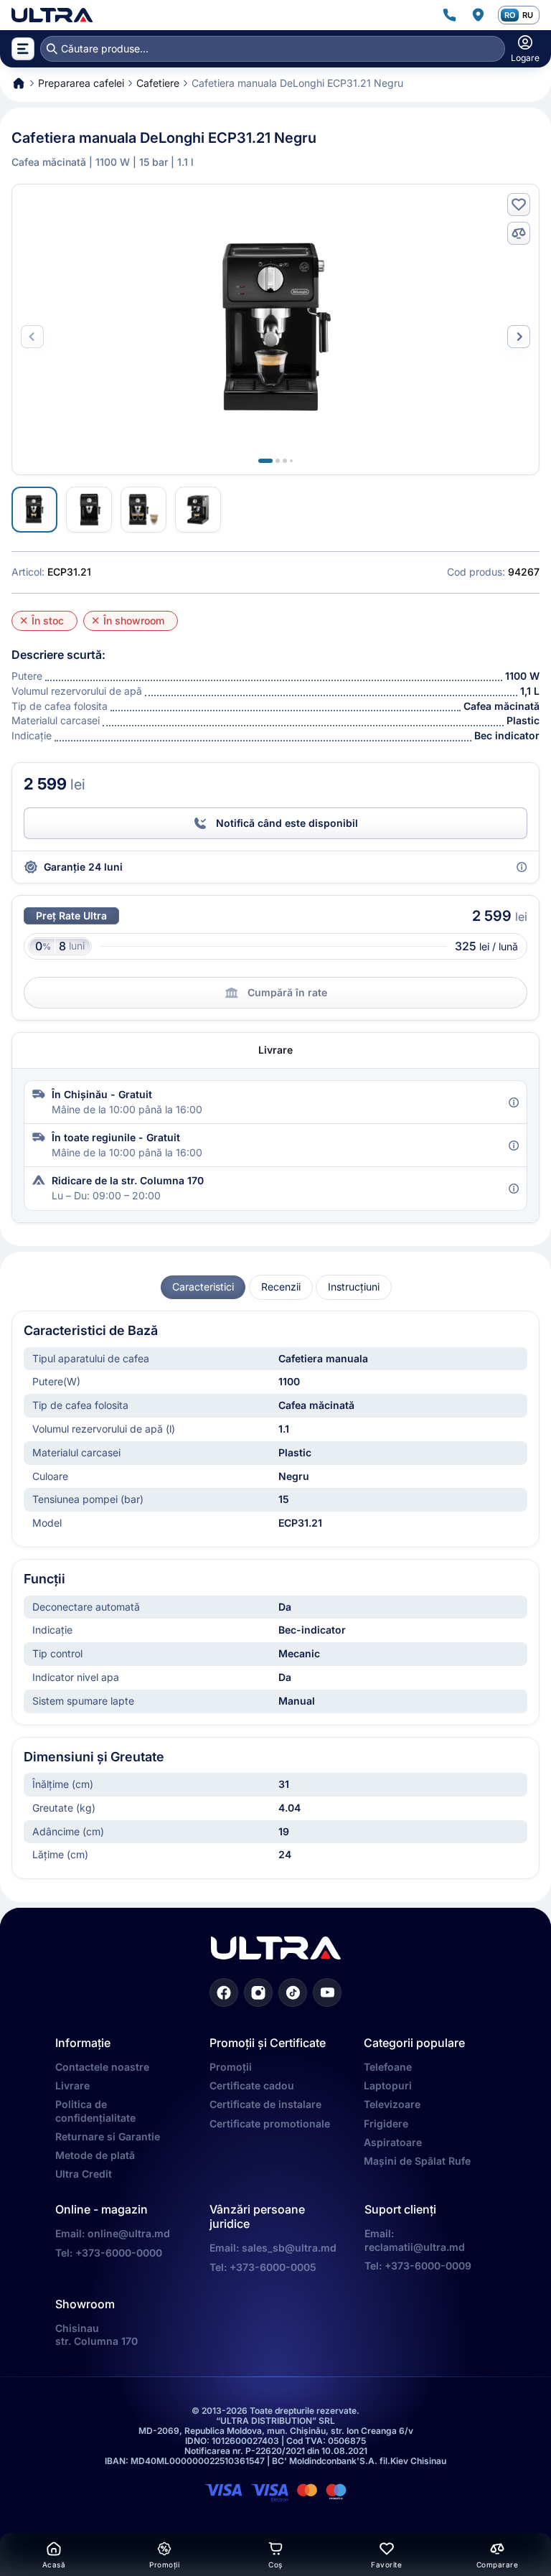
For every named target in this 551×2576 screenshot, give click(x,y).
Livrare (72, 2085)
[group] (203, 1287)
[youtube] (327, 1992)
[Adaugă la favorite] (519, 205)
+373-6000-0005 (273, 2267)
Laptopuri (388, 2085)
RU (528, 15)
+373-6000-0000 (119, 2253)
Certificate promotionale (270, 2123)
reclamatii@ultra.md (415, 2247)
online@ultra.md (129, 2233)
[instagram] (258, 1992)
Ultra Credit (84, 2174)
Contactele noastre (102, 2067)
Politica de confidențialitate (95, 2111)
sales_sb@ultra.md (289, 2248)
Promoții (231, 2067)
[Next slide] (519, 337)
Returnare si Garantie (108, 2136)
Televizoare (392, 2104)
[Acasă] (52, 15)
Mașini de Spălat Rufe (417, 2161)
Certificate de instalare (265, 2104)
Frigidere (386, 2123)
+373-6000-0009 (428, 2266)
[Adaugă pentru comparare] (519, 233)
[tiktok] (293, 1992)
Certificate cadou (252, 2085)
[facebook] (224, 1992)
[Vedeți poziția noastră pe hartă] (478, 15)
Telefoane (388, 2067)
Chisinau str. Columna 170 (96, 2334)
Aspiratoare (393, 2142)
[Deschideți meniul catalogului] (23, 49)
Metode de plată (95, 2155)
